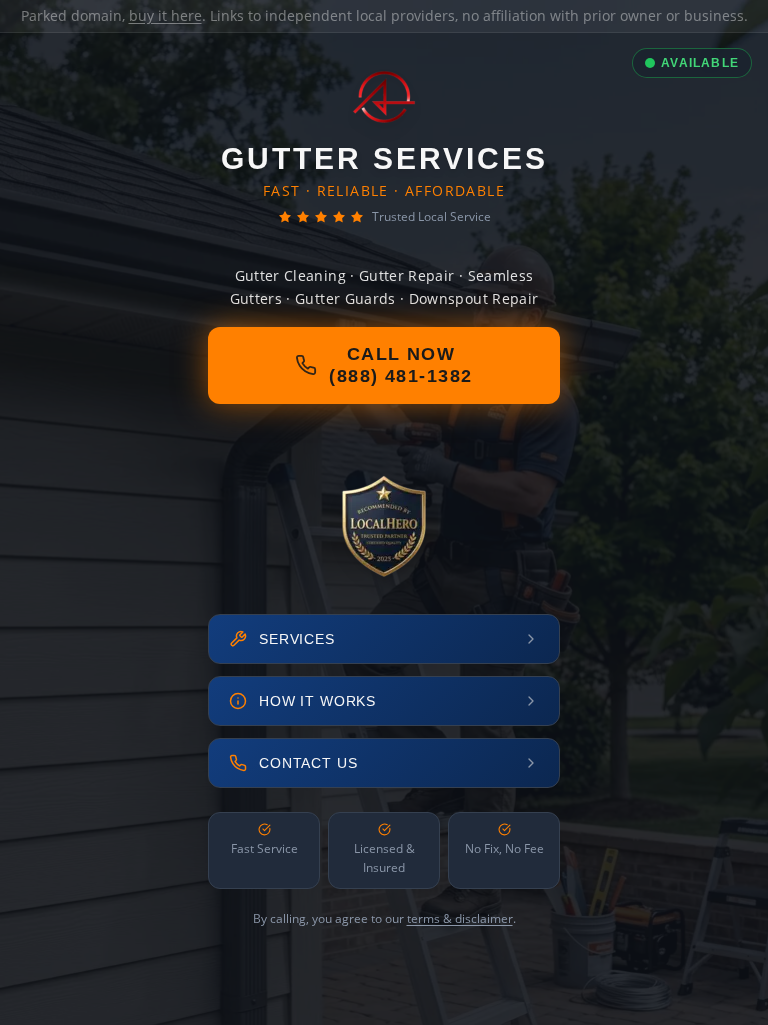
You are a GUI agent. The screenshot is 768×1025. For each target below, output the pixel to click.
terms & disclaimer (460, 918)
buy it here (165, 15)
